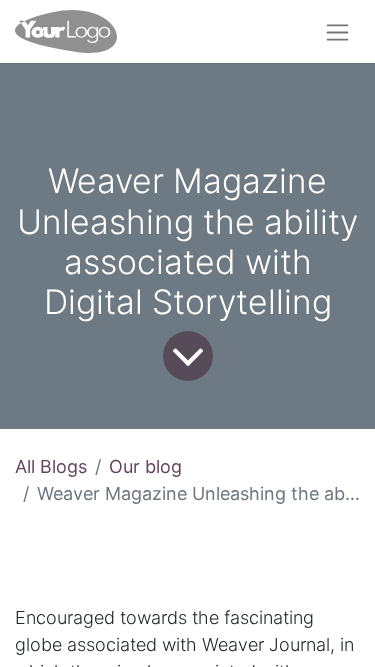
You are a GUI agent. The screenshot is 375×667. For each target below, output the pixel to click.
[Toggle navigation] (337, 31)
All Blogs (51, 466)
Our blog (145, 466)
